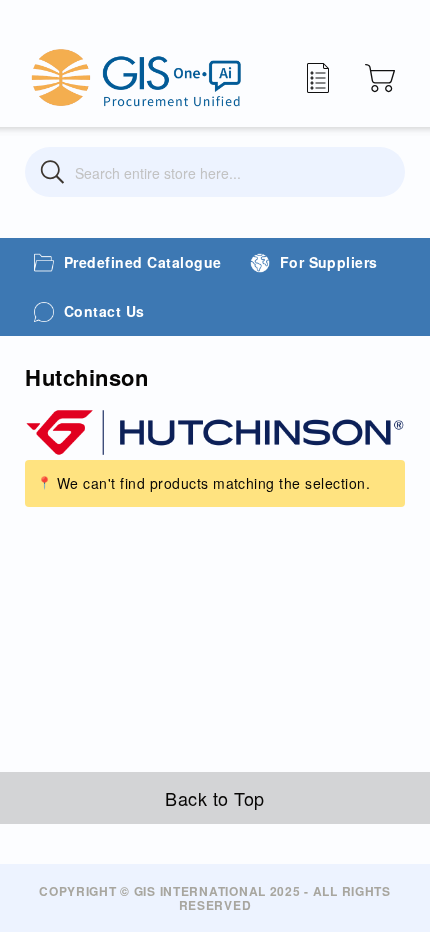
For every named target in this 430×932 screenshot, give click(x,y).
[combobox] (215, 172)
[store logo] (136, 77)
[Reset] (377, 172)
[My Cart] (380, 78)
